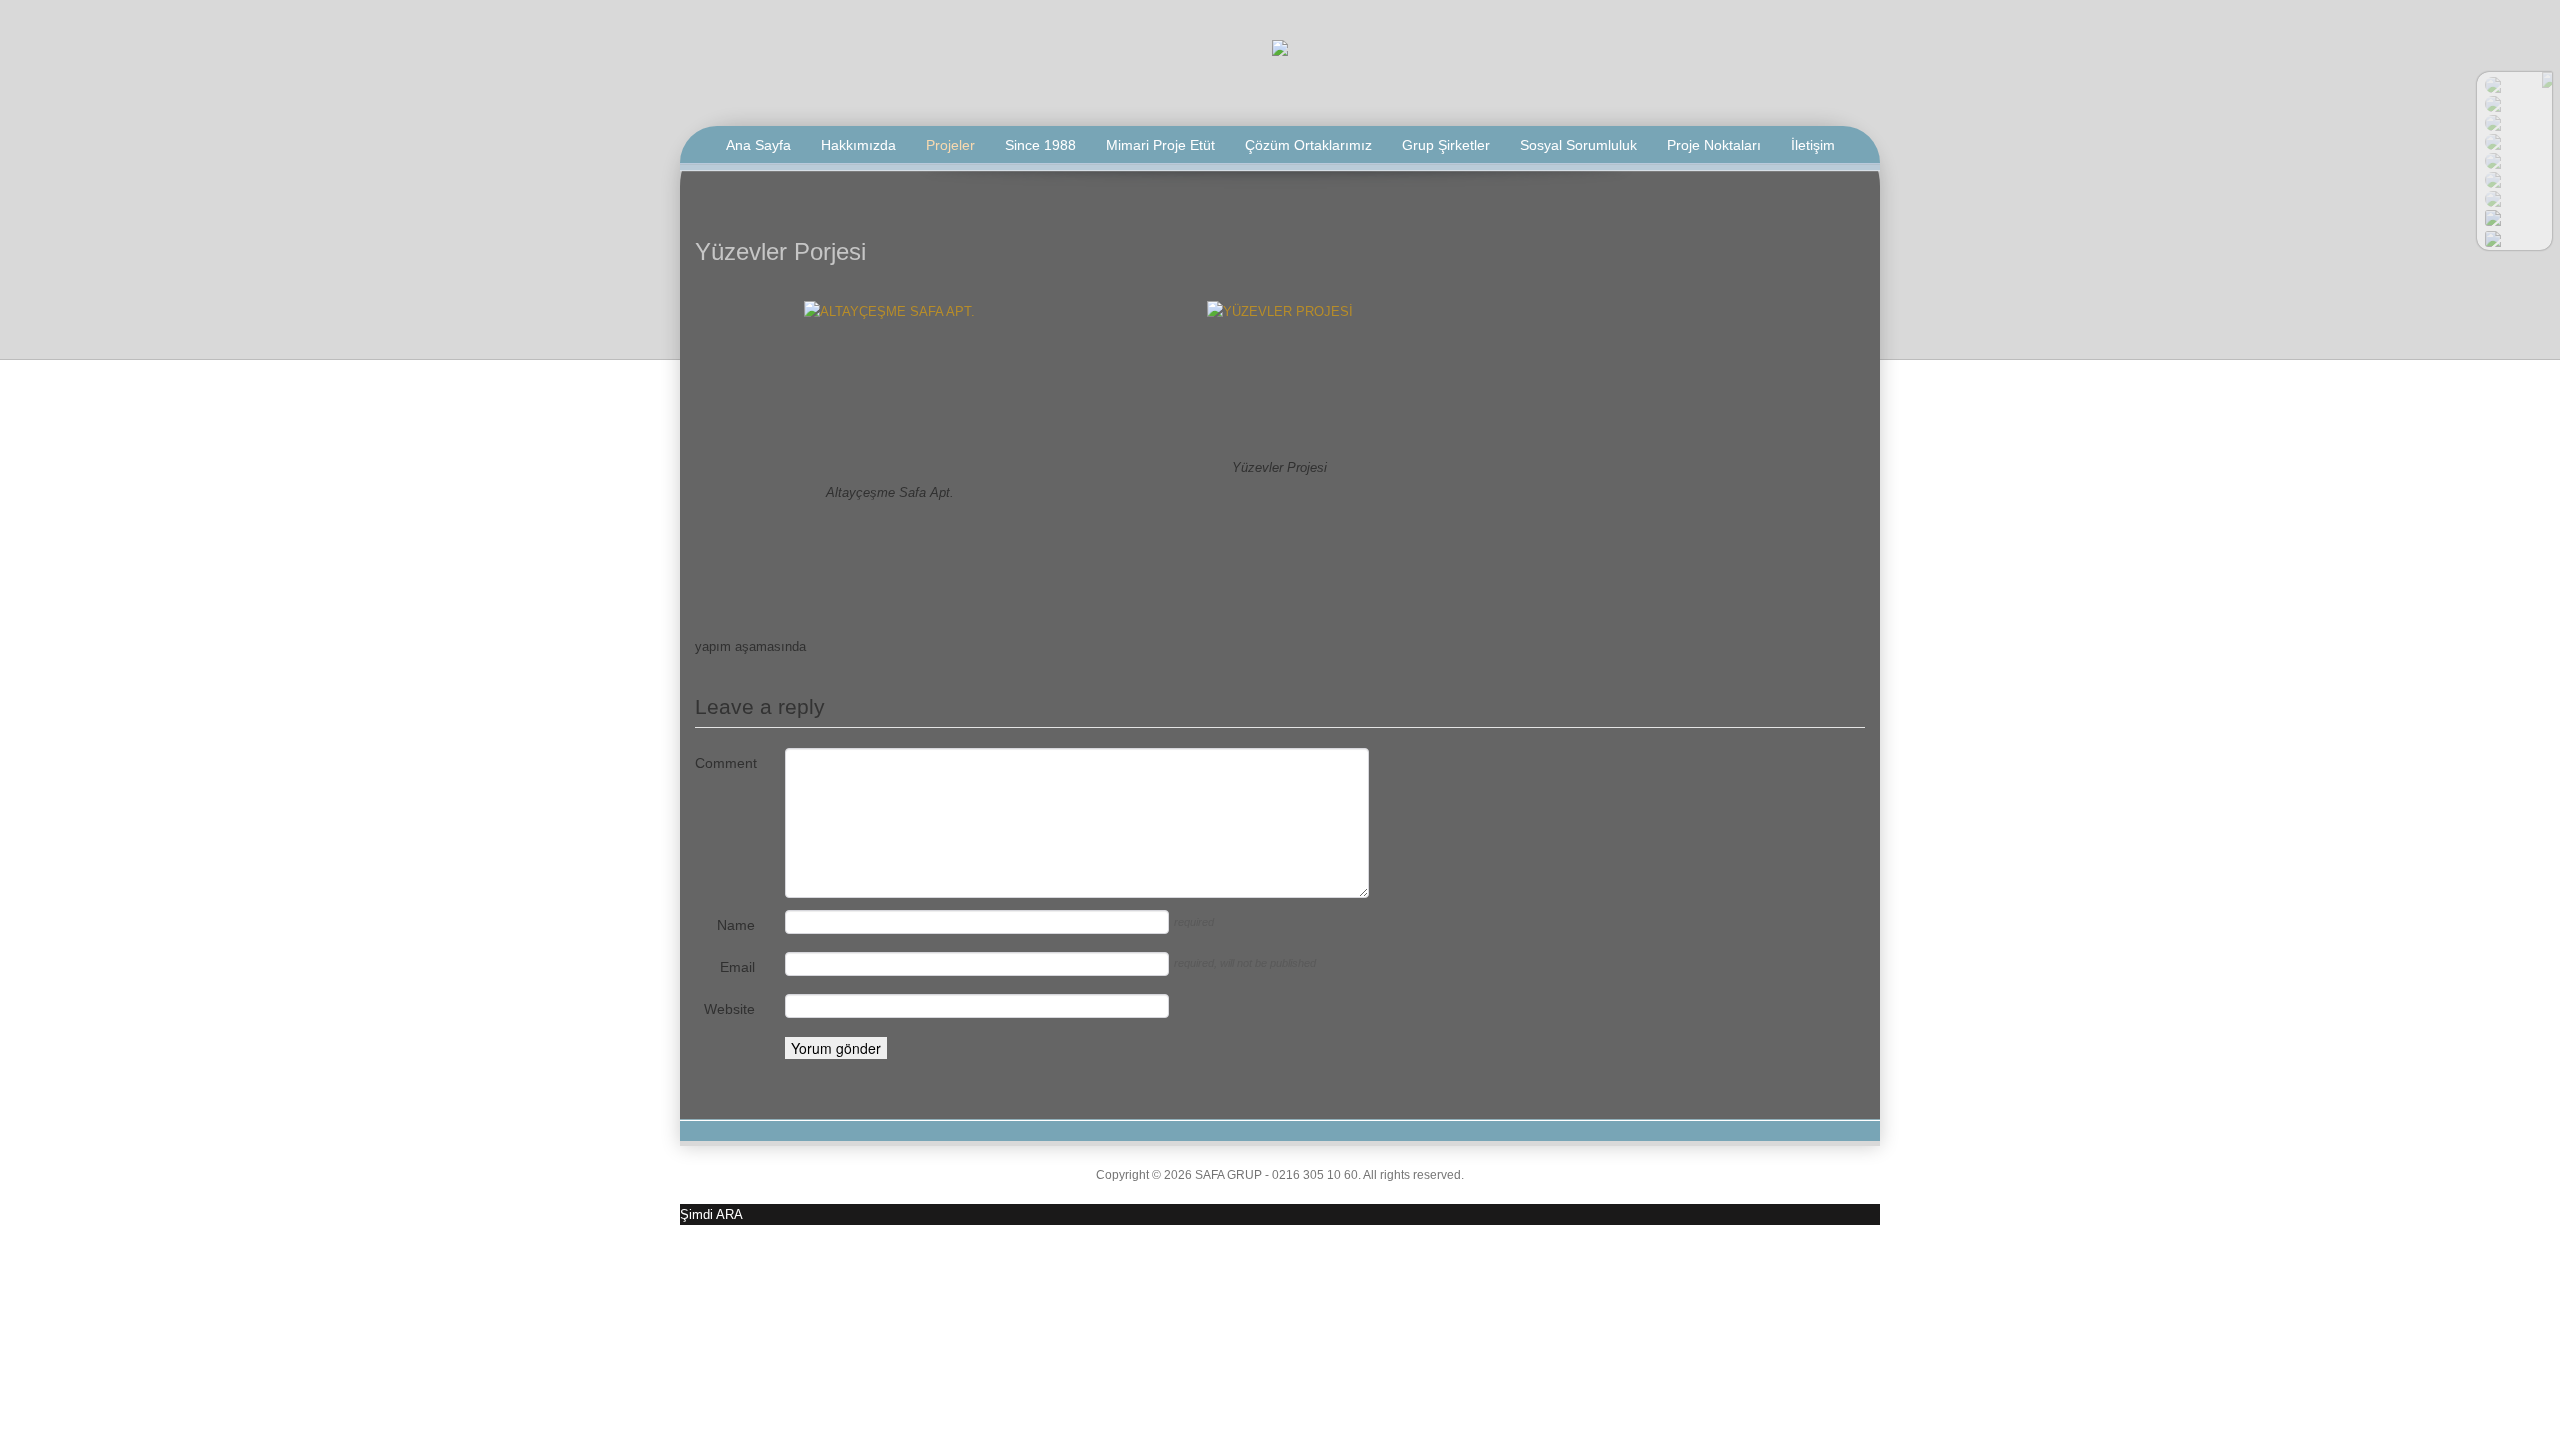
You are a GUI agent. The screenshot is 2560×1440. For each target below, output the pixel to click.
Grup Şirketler (1446, 145)
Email (737, 967)
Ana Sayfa (758, 145)
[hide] (2547, 80)
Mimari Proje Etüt (1160, 145)
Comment (725, 763)
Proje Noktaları (1714, 145)
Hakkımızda (858, 145)
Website (729, 1009)
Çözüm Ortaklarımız (1308, 145)
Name (736, 925)
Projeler (950, 145)
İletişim (1813, 145)
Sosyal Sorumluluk (1578, 145)
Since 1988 (1040, 145)
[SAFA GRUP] (1280, 46)
